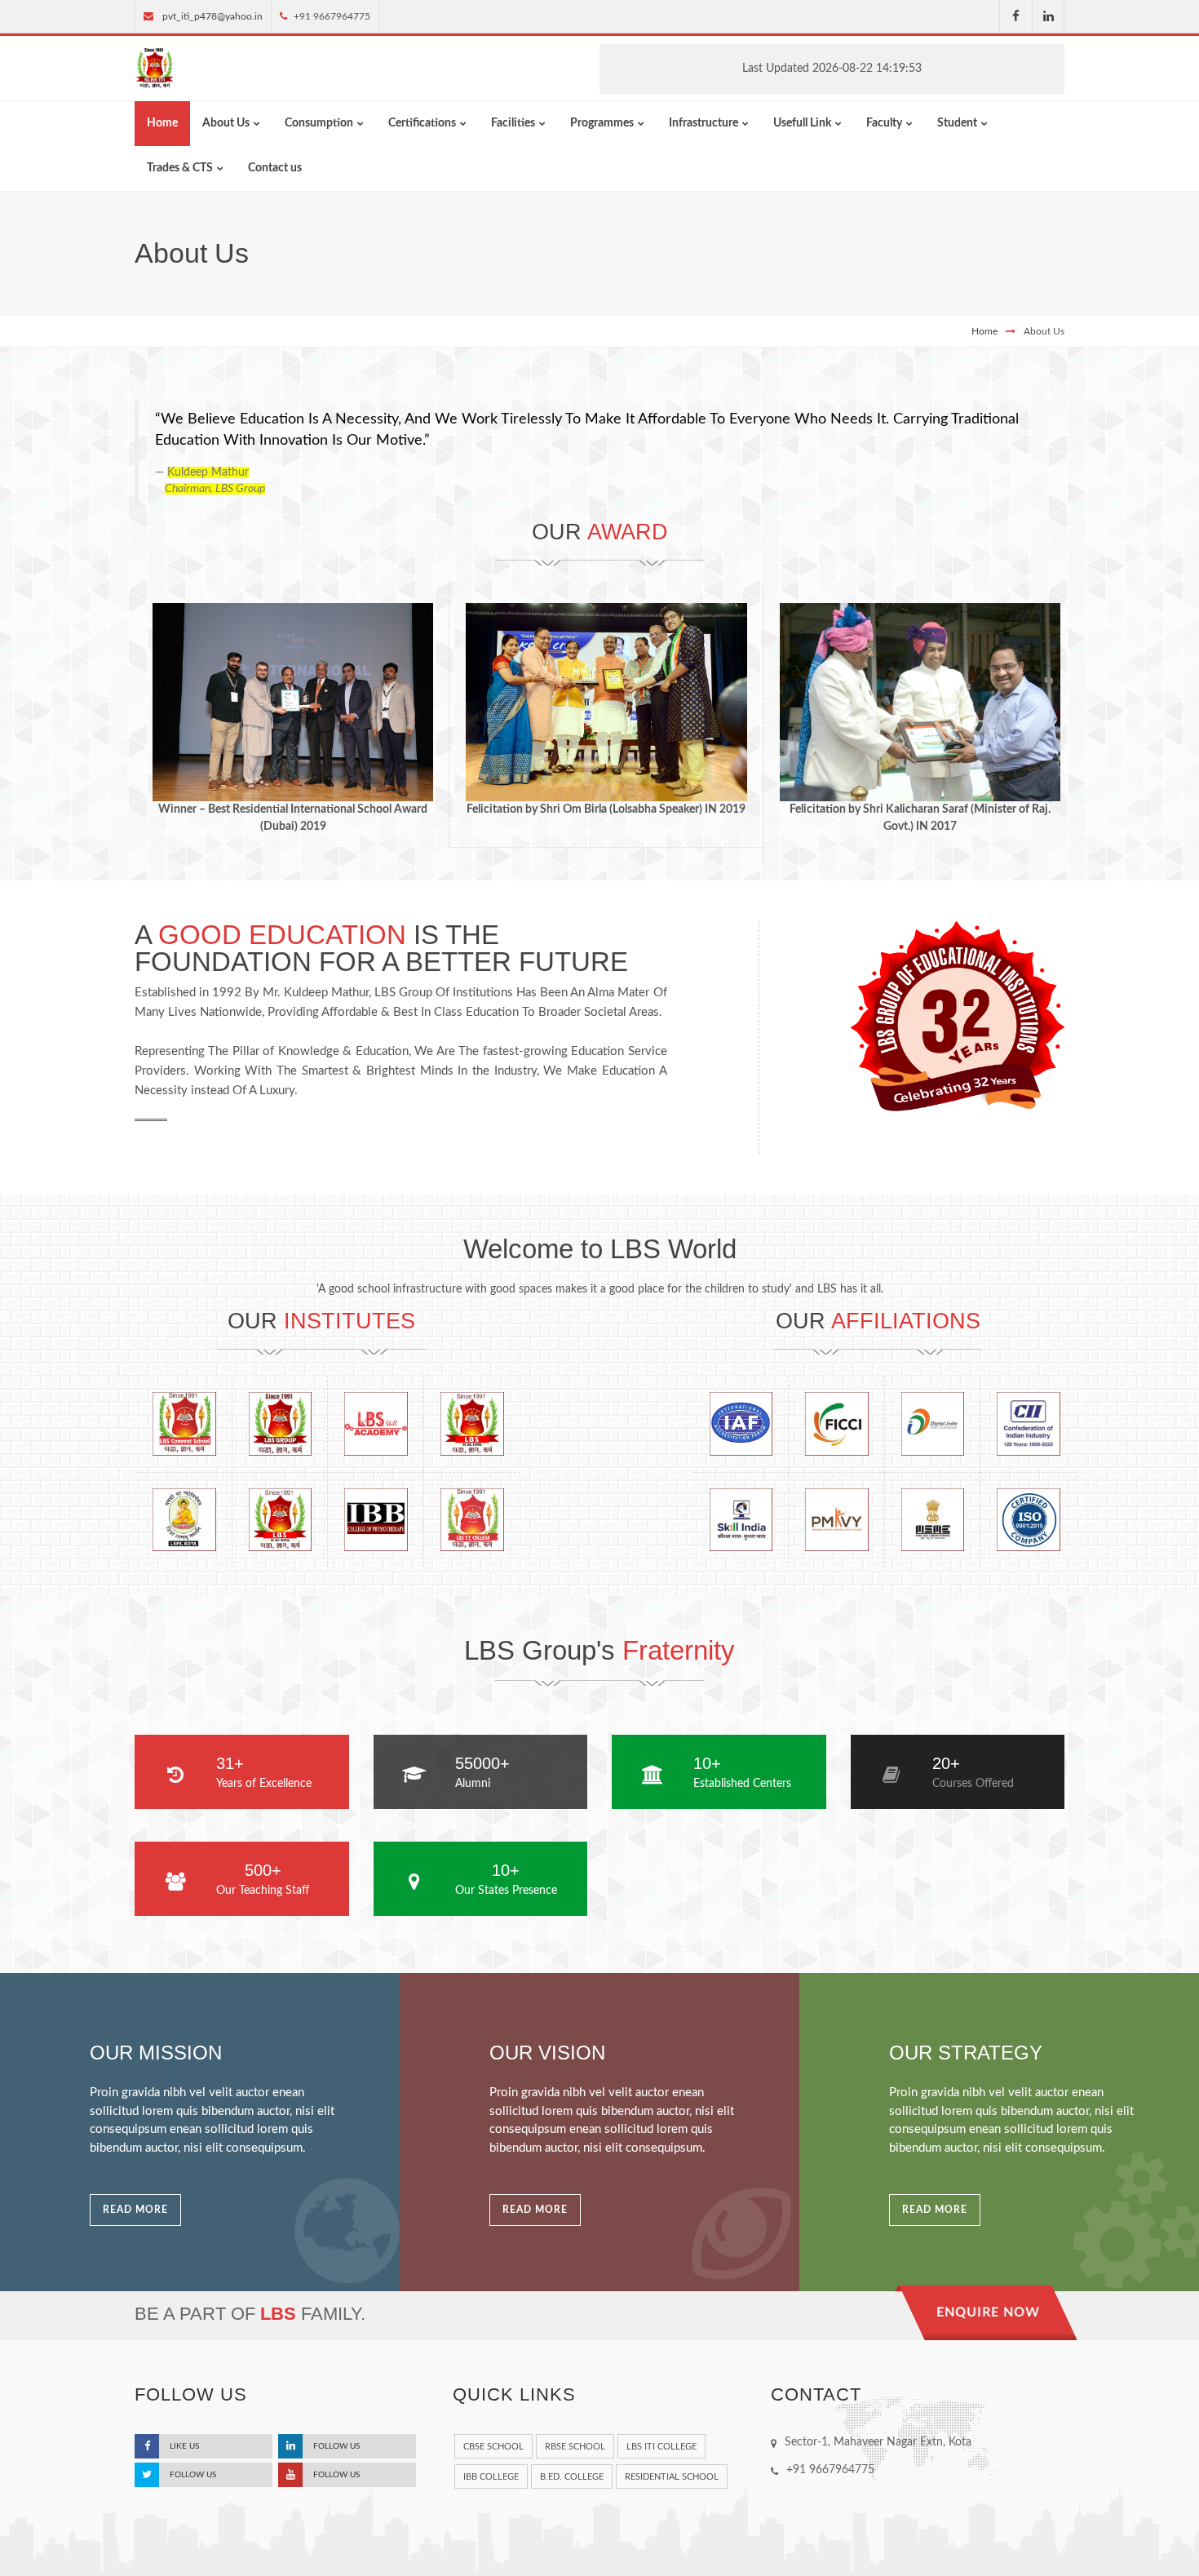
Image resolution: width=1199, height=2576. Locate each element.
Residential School (672, 2477)
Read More (135, 2210)
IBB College (491, 2477)
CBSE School (493, 2447)
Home (984, 331)
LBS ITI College (661, 2447)
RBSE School (575, 2447)
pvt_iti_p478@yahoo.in (212, 16)
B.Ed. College (572, 2477)
